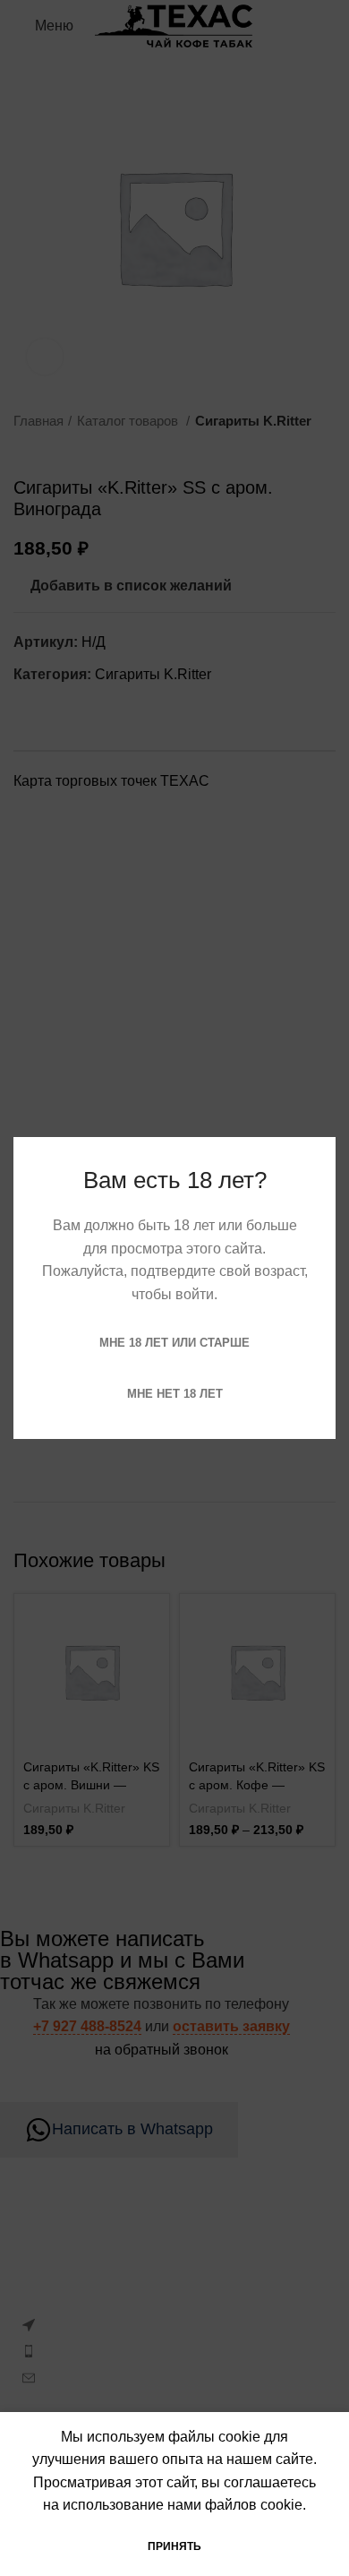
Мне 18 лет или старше (174, 1343)
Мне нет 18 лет (175, 1394)
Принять (174, 2546)
